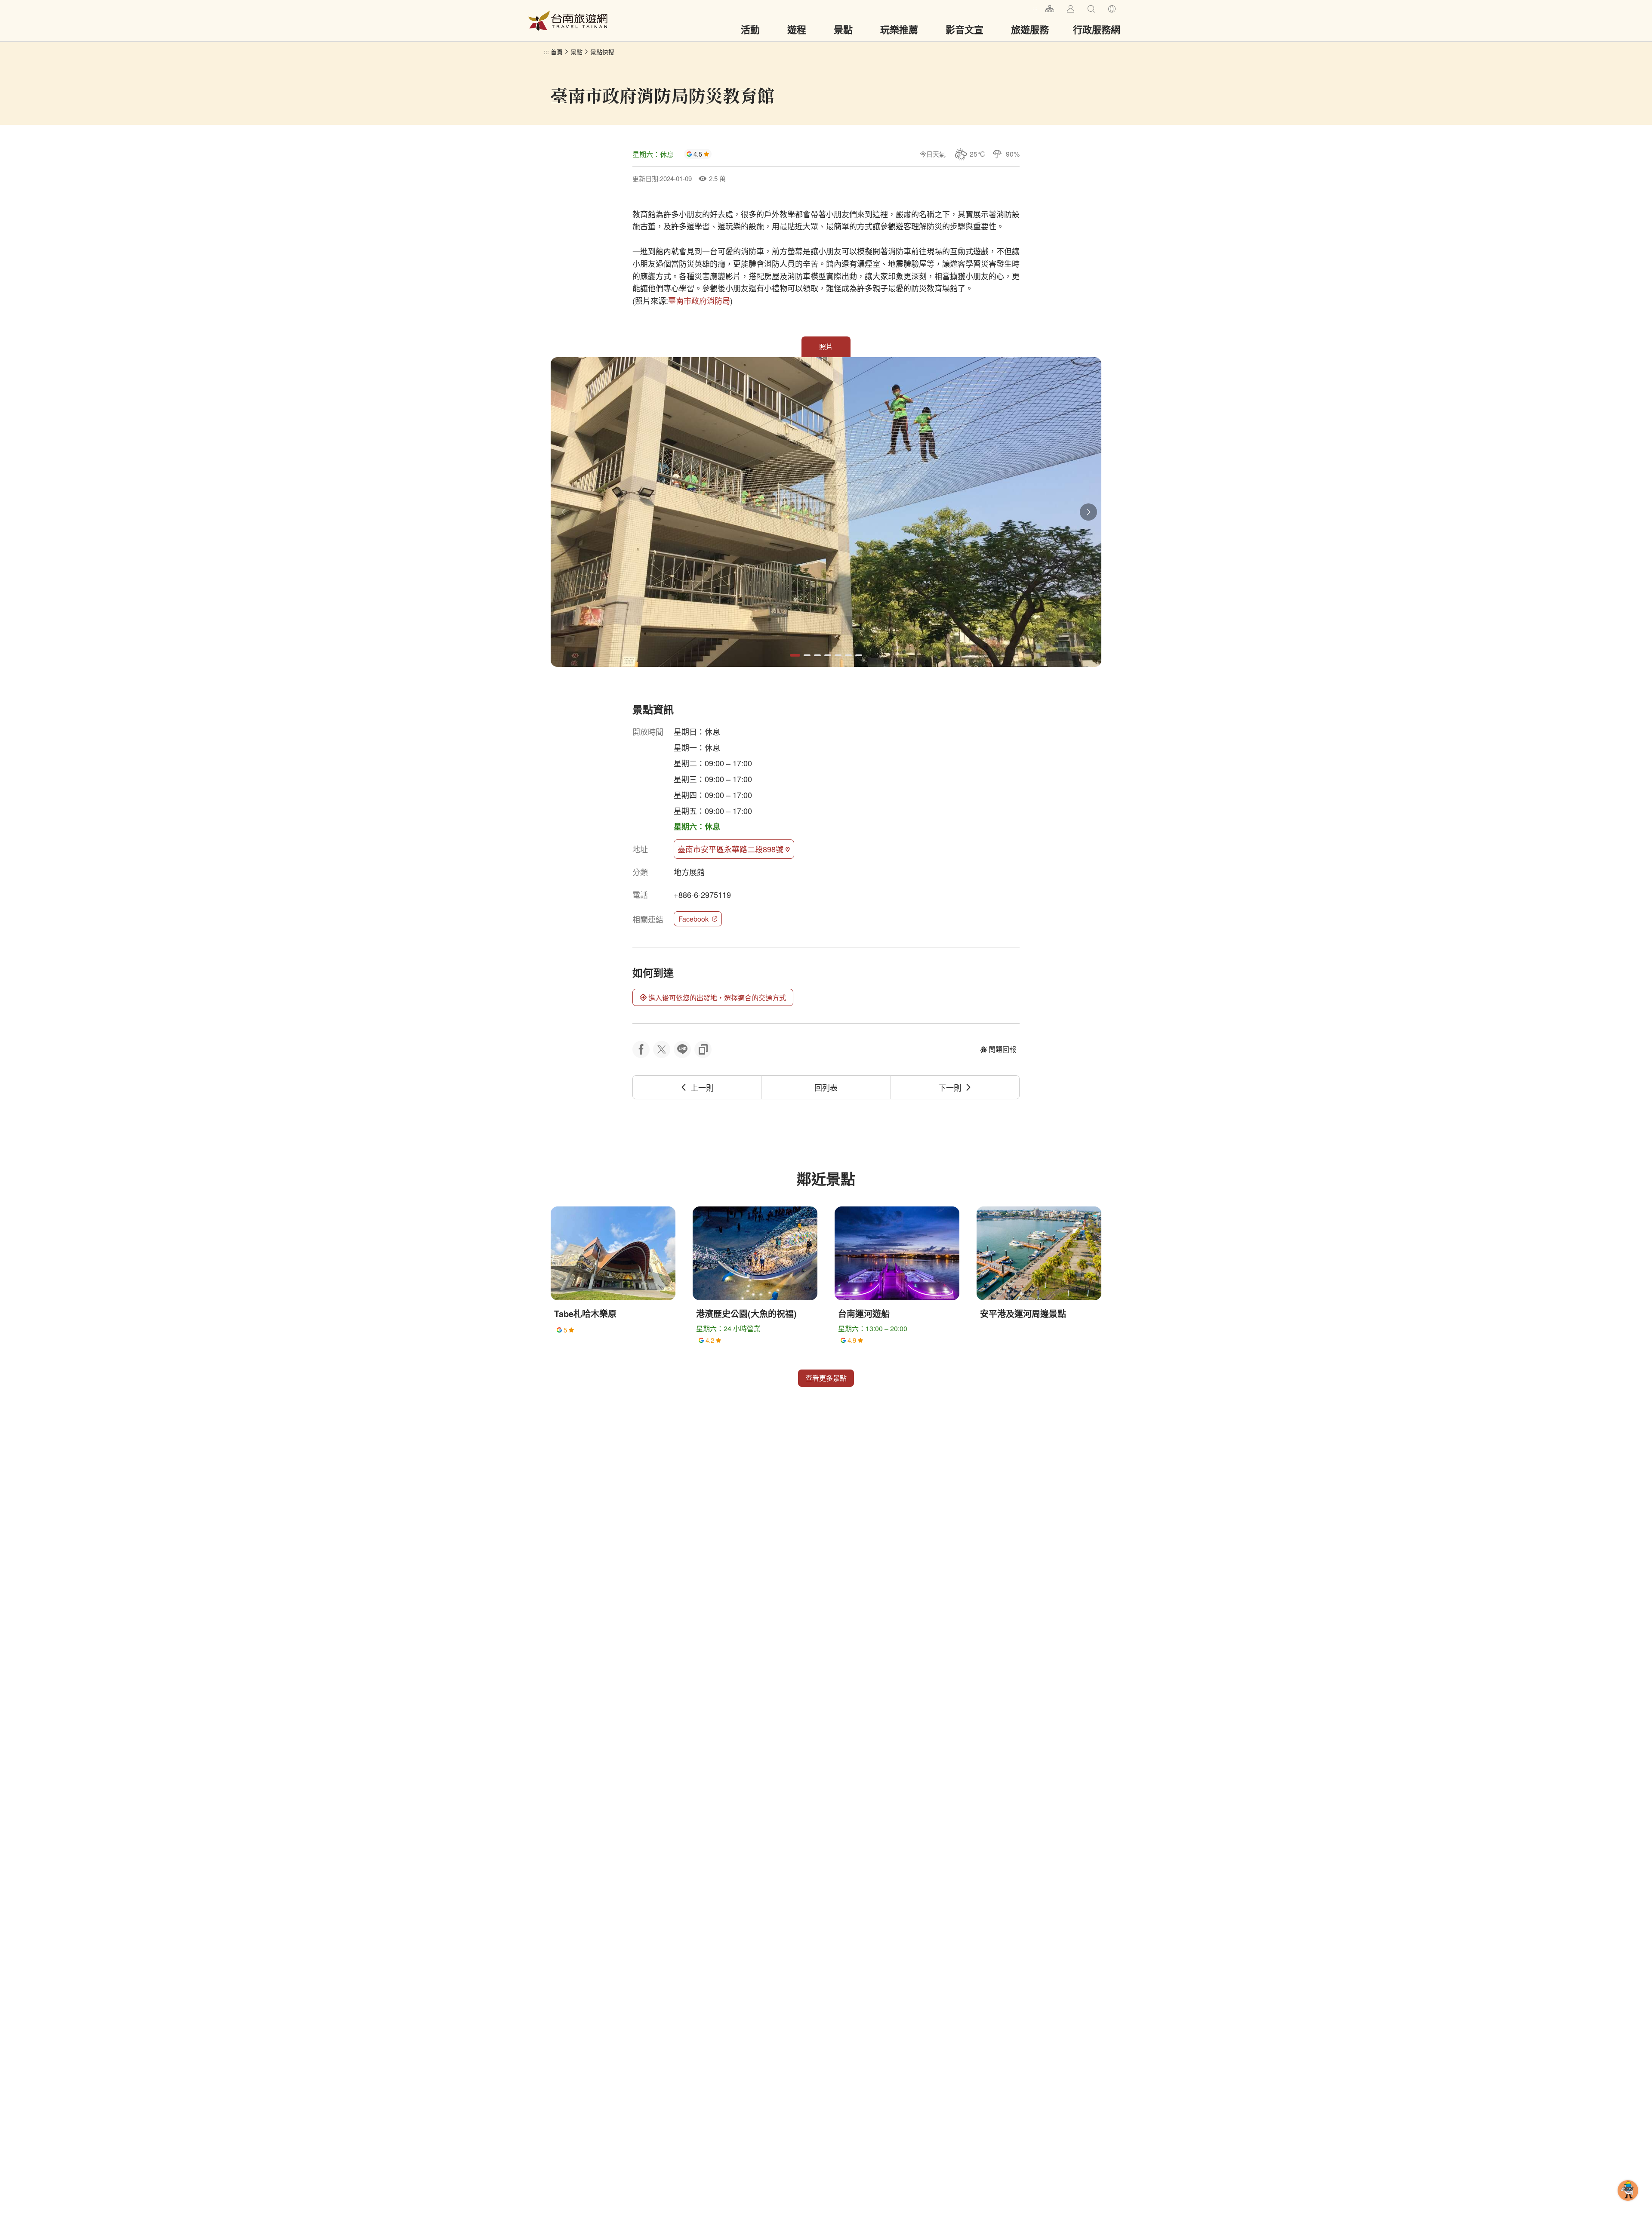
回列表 (826, 1087)
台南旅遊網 (568, 21)
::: (1035, 8)
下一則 (950, 1087)
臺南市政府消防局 (699, 300)
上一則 (702, 1087)
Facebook (693, 919)
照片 (826, 347)
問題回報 (1002, 1049)
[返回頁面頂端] (1628, 2204)
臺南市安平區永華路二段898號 (730, 849)
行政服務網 (1097, 29)
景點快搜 (602, 52)
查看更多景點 (826, 1378)
